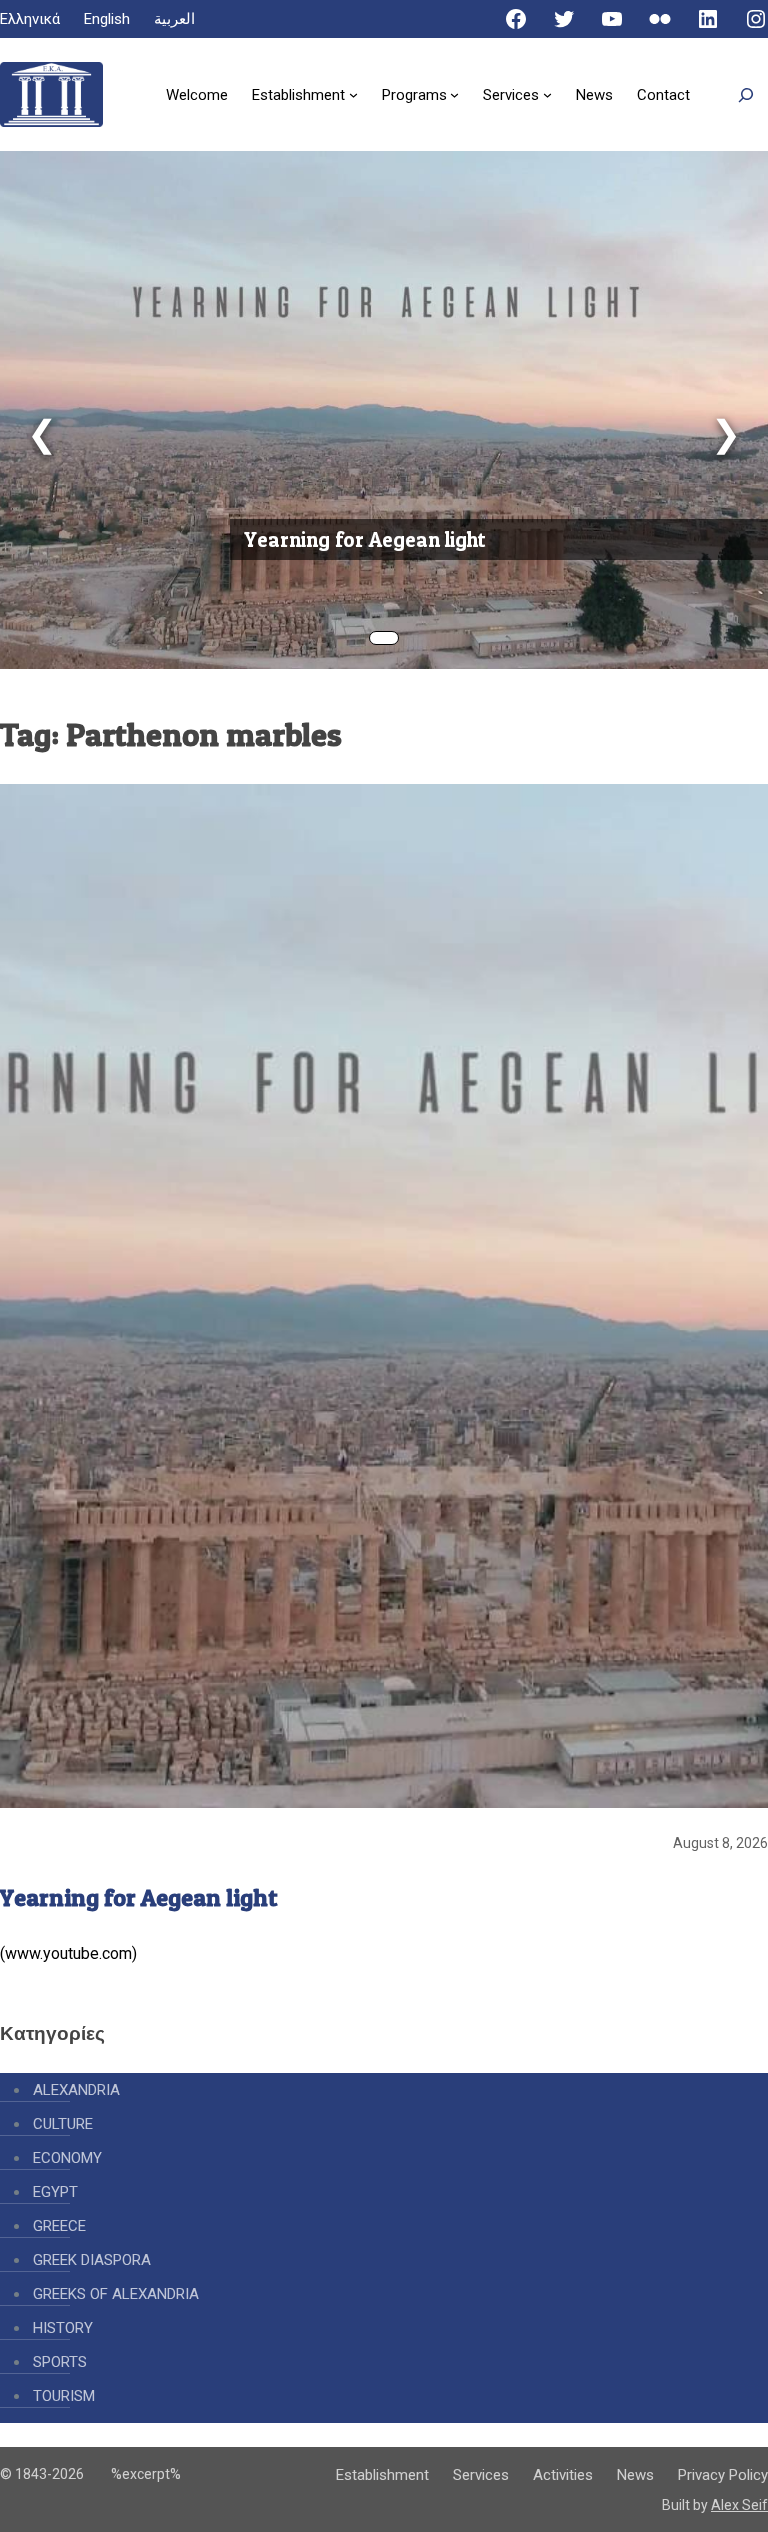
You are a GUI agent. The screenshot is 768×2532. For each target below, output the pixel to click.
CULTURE (63, 2124)
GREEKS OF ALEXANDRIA (116, 2294)
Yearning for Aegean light (365, 539)
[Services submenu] (547, 94)
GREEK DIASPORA (92, 2260)
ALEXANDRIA (76, 2090)
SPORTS (60, 2362)
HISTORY (63, 2328)
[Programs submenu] (454, 94)
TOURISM (64, 2396)
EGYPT (55, 2192)
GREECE (59, 2226)
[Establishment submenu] (353, 94)
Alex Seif (739, 2505)
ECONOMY (67, 2158)
